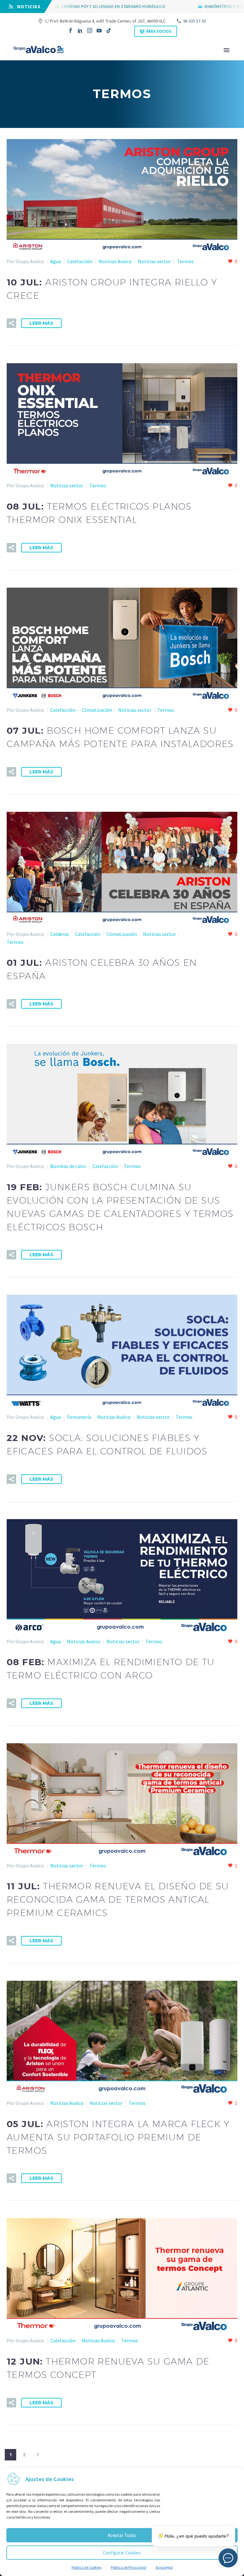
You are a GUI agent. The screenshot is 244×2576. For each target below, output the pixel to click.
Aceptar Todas (122, 2535)
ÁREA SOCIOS (159, 31)
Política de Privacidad (129, 2567)
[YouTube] (99, 30)
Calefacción (80, 261)
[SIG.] (38, 2455)
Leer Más (41, 323)
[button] (11, 323)
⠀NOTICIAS (27, 7)
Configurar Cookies (122, 2553)
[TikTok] (109, 30)
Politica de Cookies (86, 2567)
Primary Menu (227, 50)
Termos (185, 261)
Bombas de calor (68, 1166)
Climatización (97, 710)
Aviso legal (164, 2567)
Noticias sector (154, 261)
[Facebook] (71, 30)
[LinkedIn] (80, 30)
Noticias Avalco (115, 261)
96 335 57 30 (194, 21)
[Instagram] (90, 30)
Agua (56, 261)
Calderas (60, 934)
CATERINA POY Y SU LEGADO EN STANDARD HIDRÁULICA (90, 6)
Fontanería (79, 1417)
